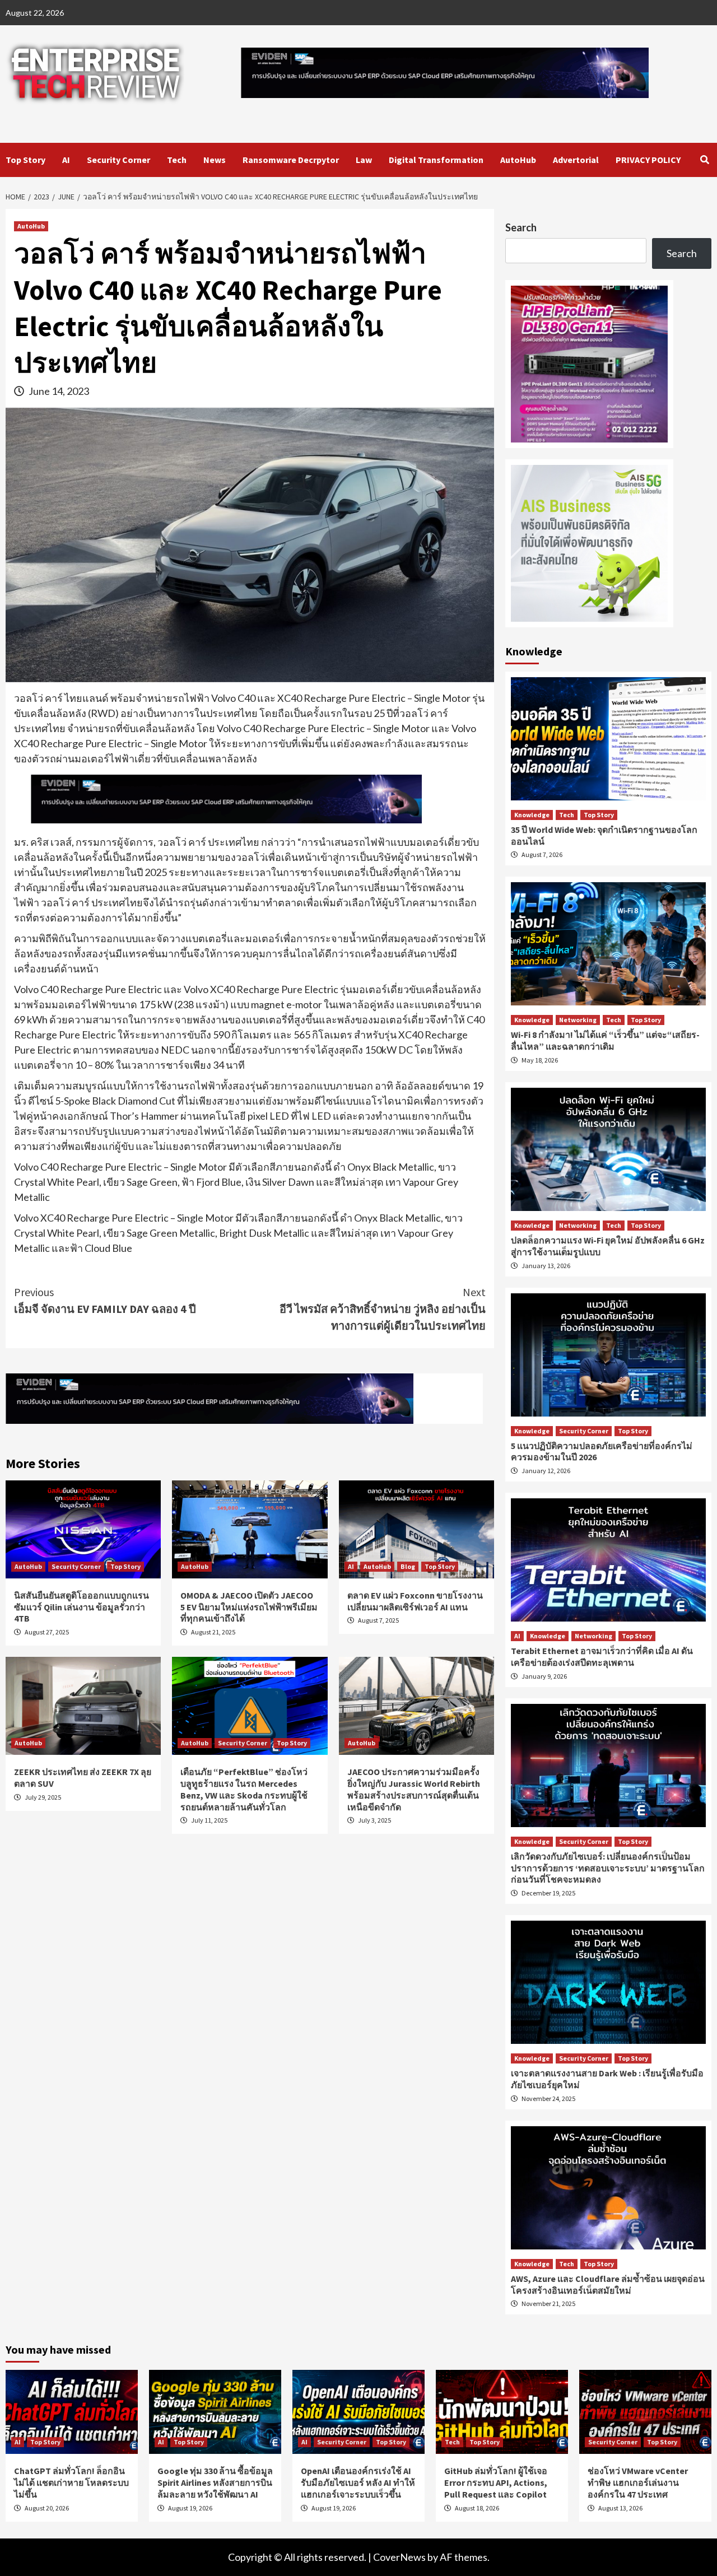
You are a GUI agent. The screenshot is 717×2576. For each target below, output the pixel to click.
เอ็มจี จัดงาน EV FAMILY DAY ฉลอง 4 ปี (105, 1300)
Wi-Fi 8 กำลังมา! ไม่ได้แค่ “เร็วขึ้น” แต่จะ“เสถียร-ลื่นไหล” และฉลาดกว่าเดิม (605, 1040)
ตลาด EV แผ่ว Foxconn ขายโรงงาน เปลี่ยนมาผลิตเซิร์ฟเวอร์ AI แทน (415, 1601)
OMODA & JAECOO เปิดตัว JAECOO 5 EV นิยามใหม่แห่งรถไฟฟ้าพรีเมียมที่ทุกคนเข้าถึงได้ (249, 1607)
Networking (578, 1020)
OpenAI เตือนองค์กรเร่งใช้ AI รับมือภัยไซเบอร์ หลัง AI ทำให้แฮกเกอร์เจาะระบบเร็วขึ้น (358, 2482)
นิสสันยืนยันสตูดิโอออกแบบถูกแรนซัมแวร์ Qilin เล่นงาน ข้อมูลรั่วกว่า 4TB (82, 1607)
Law (364, 160)
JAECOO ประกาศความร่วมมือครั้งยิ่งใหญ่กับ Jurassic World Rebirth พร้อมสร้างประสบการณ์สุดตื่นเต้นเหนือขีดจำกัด (414, 1789)
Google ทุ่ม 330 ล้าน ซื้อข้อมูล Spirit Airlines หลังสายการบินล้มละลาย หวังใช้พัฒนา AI (215, 2482)
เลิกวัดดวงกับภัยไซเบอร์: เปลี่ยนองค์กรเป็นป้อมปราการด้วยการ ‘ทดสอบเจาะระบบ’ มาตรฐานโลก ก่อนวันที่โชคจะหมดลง (608, 1868)
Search (521, 227)
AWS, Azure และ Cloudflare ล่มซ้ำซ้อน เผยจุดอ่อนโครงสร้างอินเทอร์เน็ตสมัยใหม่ (608, 2284)
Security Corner (118, 160)
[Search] (704, 160)
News (215, 160)
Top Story (25, 160)
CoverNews (399, 2557)
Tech (177, 160)
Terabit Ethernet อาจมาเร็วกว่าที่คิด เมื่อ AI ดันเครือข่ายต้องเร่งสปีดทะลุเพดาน (602, 1657)
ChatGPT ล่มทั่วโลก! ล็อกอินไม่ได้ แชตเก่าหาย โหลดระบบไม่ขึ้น (71, 2482)
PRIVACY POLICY (648, 160)
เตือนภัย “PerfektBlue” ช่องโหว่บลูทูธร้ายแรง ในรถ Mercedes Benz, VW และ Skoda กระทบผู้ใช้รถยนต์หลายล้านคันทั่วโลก (244, 1789)
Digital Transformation (436, 160)
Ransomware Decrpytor (291, 160)
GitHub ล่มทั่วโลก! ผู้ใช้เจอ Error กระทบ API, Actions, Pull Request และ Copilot (496, 2482)
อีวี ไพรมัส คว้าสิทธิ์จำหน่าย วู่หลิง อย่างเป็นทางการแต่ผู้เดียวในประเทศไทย (383, 1309)
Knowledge (532, 815)
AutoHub (518, 160)
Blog (408, 1566)
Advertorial (576, 160)
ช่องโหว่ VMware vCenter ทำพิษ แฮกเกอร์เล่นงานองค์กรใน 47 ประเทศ (638, 2482)
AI (66, 160)
